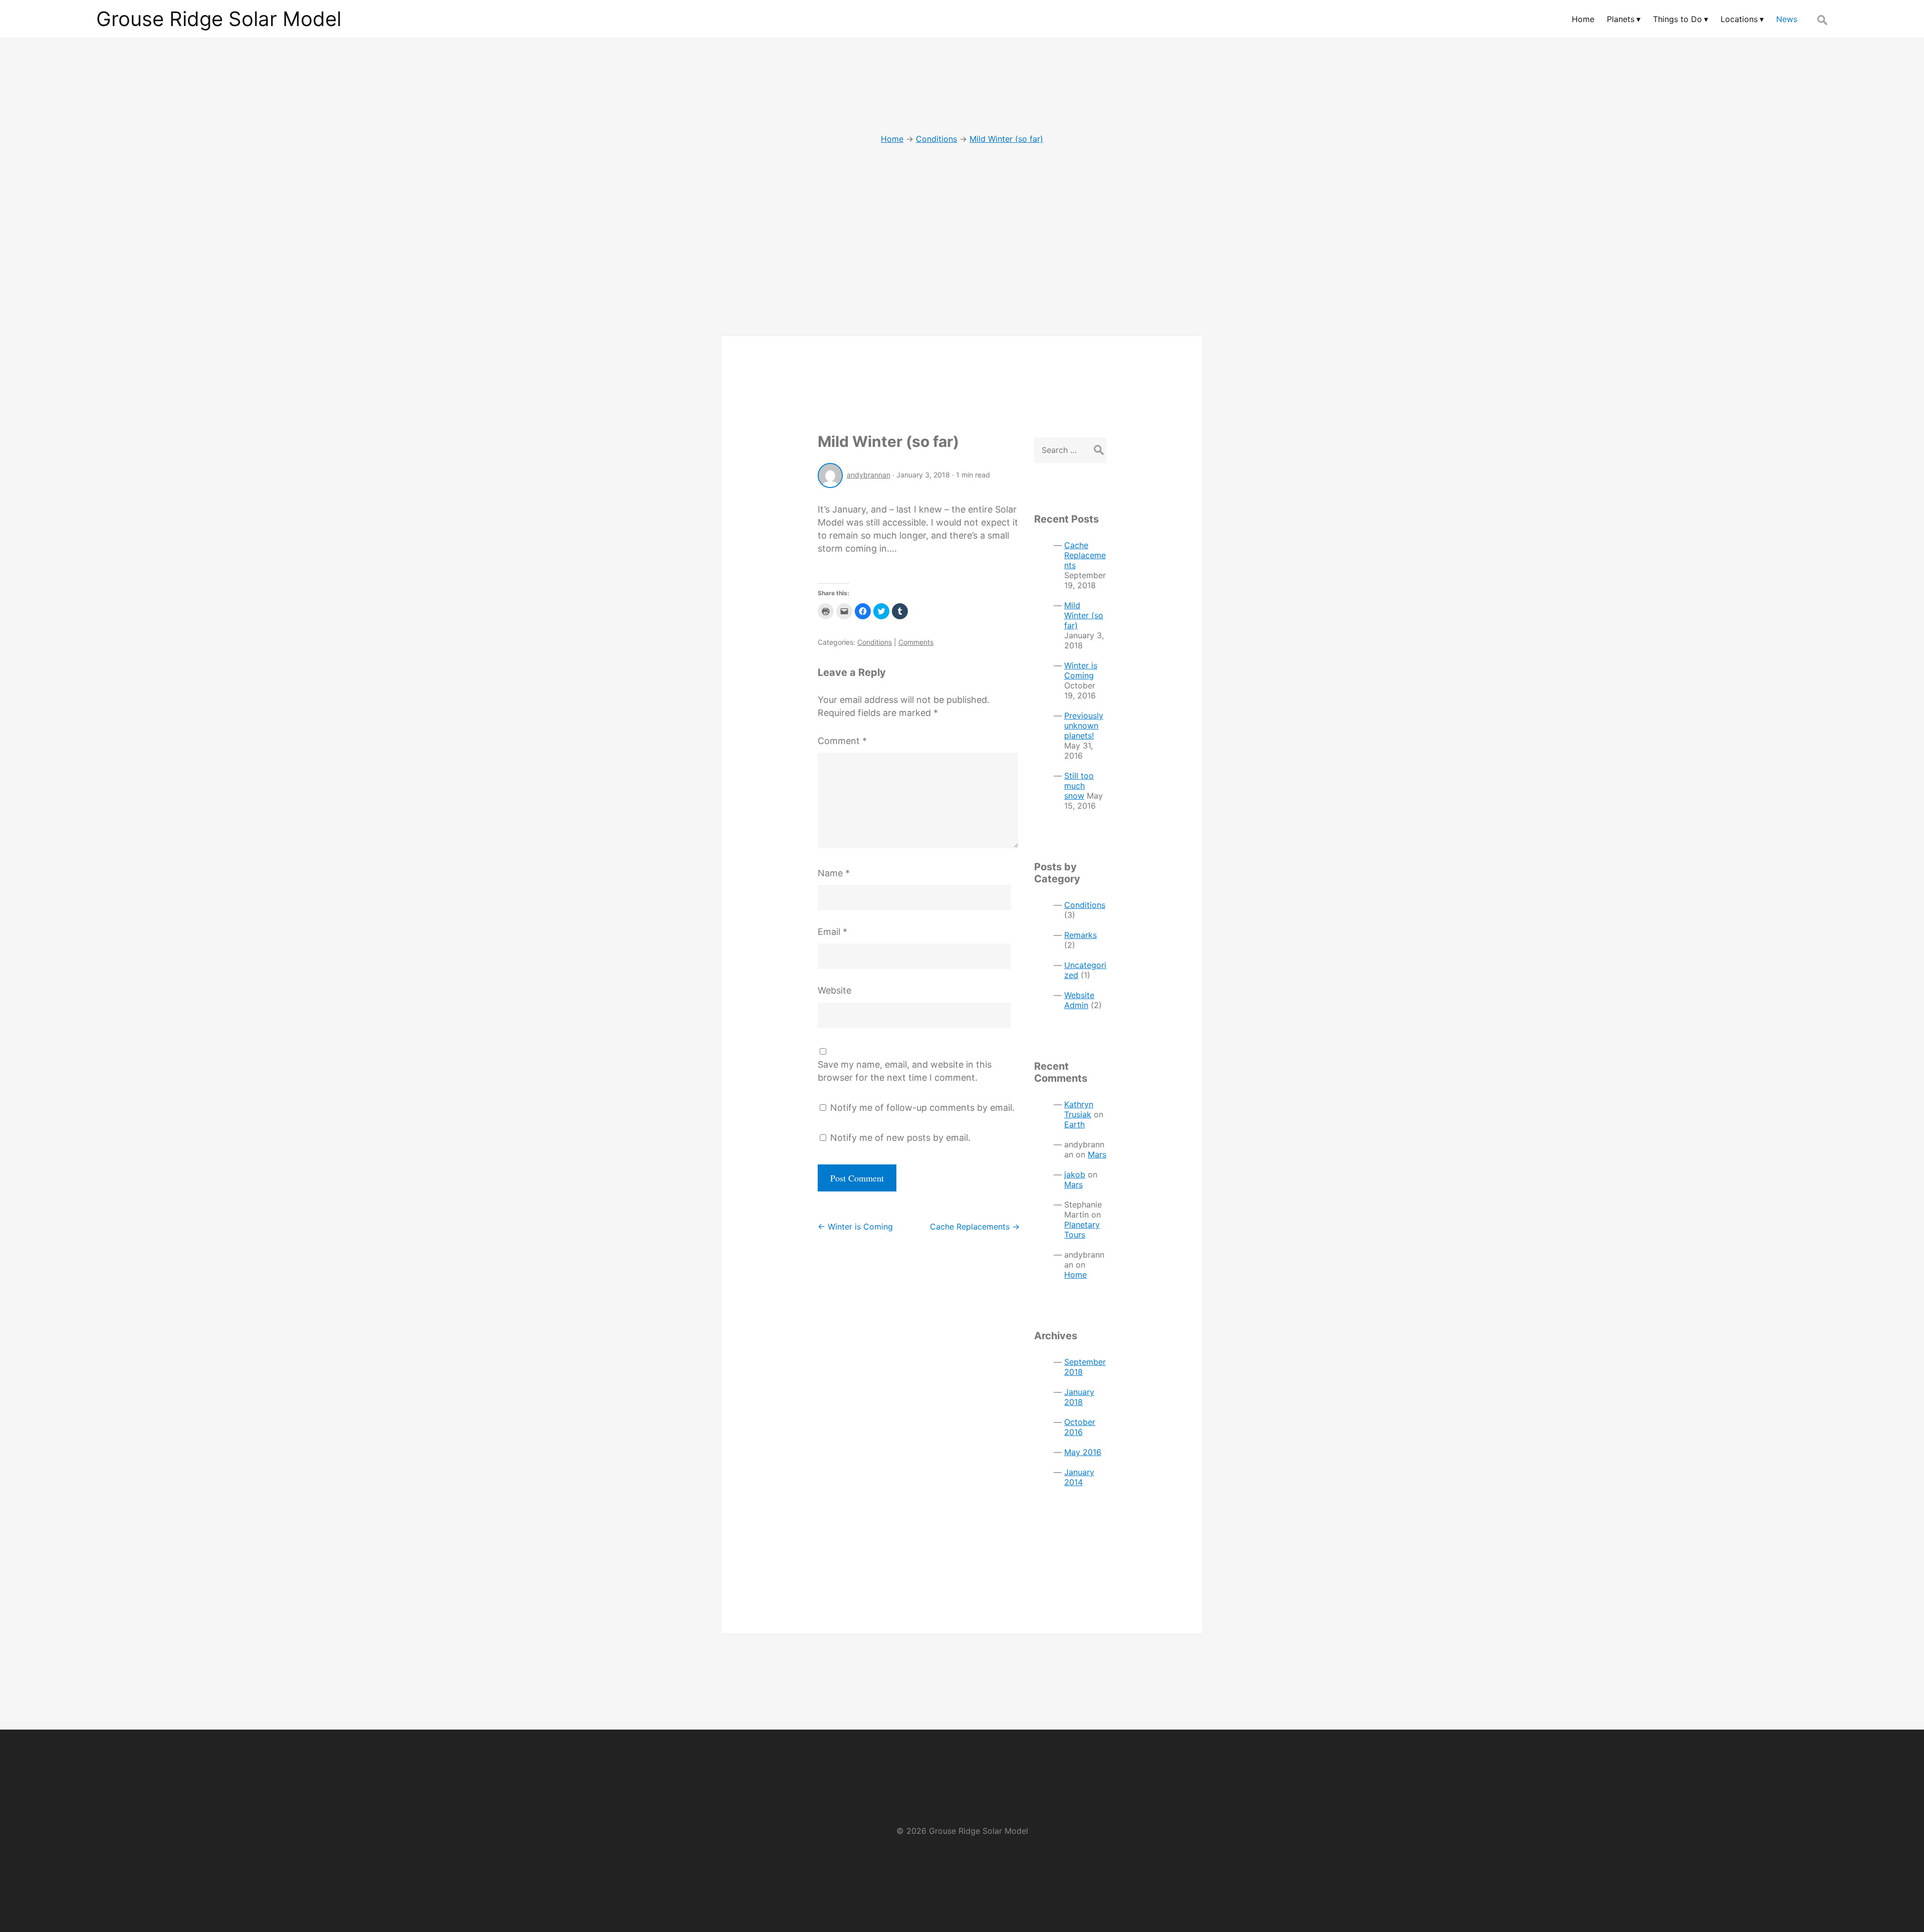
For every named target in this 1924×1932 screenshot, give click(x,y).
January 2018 (1079, 1397)
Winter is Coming (855, 1227)
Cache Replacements (975, 1227)
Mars (1097, 1154)
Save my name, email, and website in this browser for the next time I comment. (905, 1071)
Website (834, 990)
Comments (916, 642)
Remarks (1080, 935)
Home (1075, 1275)
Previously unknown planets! (1084, 726)
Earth (1074, 1124)
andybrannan (869, 475)
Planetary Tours (1082, 1230)
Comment (842, 741)
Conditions (875, 642)
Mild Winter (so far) (888, 441)
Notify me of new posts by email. (900, 1138)
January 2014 (1079, 1477)
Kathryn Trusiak (1079, 1109)
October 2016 (1080, 1427)
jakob (1075, 1174)
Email (832, 932)
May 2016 (1083, 1452)
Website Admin (1079, 1000)
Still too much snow (1079, 786)
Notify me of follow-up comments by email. (922, 1108)
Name (834, 873)
